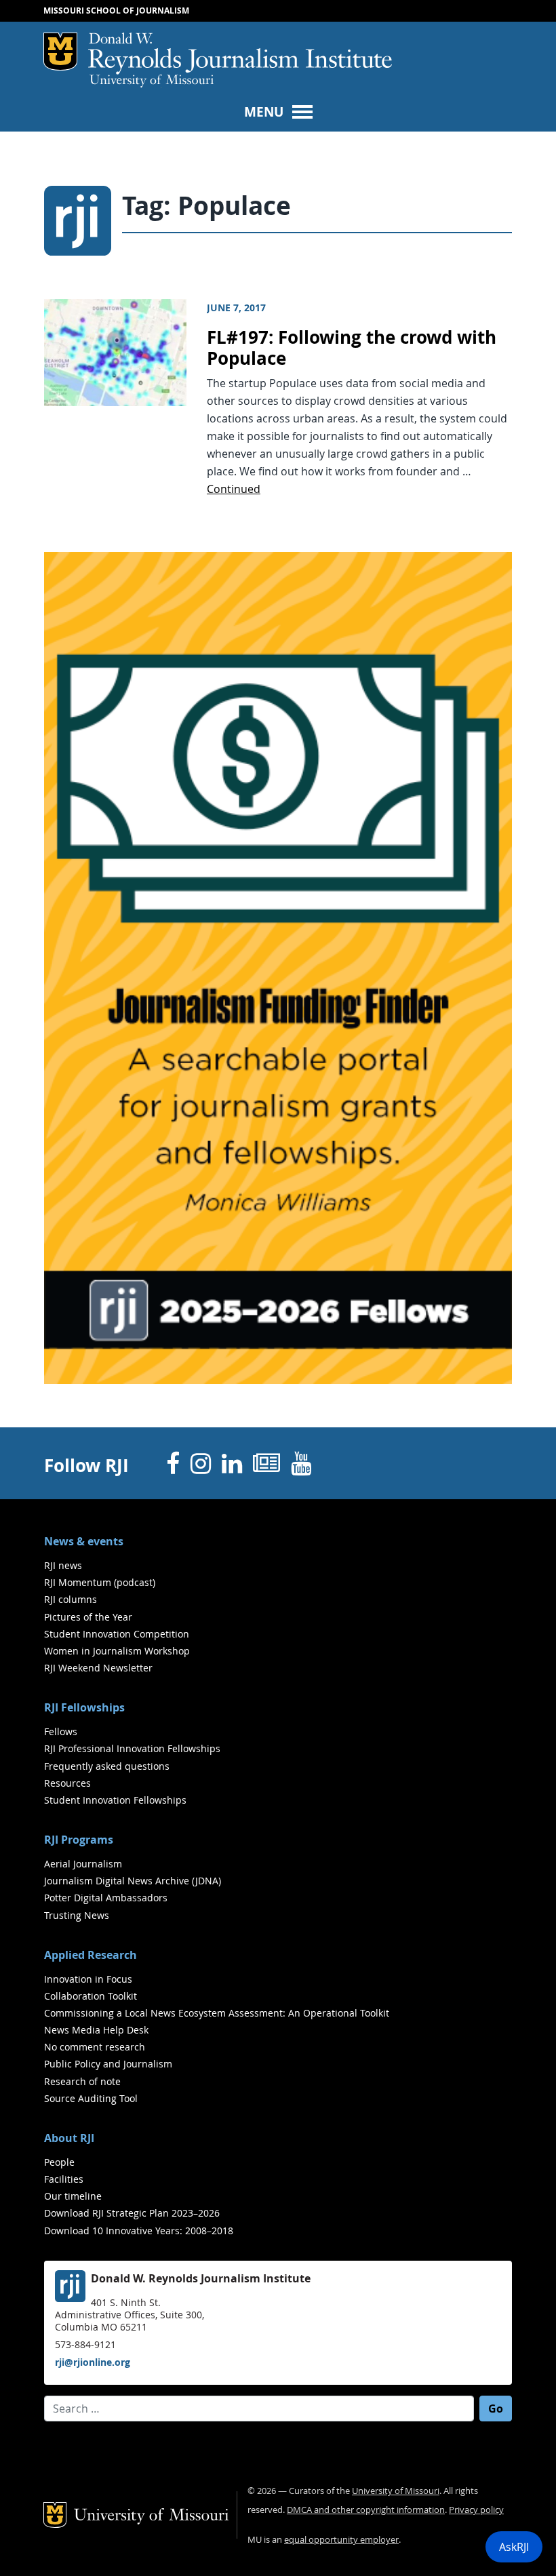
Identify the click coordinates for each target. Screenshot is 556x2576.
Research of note (82, 2081)
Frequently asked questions (107, 1766)
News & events (84, 1541)
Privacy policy (476, 2510)
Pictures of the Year (88, 1617)
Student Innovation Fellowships (115, 1800)
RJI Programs (79, 1840)
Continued (234, 489)
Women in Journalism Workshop (117, 1651)
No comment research (95, 2047)
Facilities (64, 2179)
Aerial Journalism (83, 1864)
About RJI (69, 2138)
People (59, 2162)
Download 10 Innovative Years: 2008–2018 (139, 2231)
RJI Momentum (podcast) (100, 1582)
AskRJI (514, 2547)
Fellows (61, 1731)
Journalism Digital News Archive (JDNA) (133, 1881)
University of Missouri (152, 81)
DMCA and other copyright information (366, 2510)
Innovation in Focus (88, 1979)
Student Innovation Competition (117, 1634)
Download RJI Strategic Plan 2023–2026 (132, 2213)
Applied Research (91, 1955)
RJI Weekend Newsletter (98, 1668)
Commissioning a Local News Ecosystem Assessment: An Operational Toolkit (217, 2013)
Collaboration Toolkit (91, 1996)
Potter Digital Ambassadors (106, 1898)
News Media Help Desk (96, 2030)
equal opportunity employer (341, 2540)
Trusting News (77, 1915)
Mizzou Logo (60, 52)
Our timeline (73, 2196)
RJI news (63, 1565)
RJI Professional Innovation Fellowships (132, 1748)
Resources (67, 1783)
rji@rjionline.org (93, 2362)
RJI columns (71, 1599)
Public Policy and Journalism (108, 2064)
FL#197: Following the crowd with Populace (352, 348)
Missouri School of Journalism (116, 11)
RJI (240, 54)
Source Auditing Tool (91, 2098)
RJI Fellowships (84, 1707)
